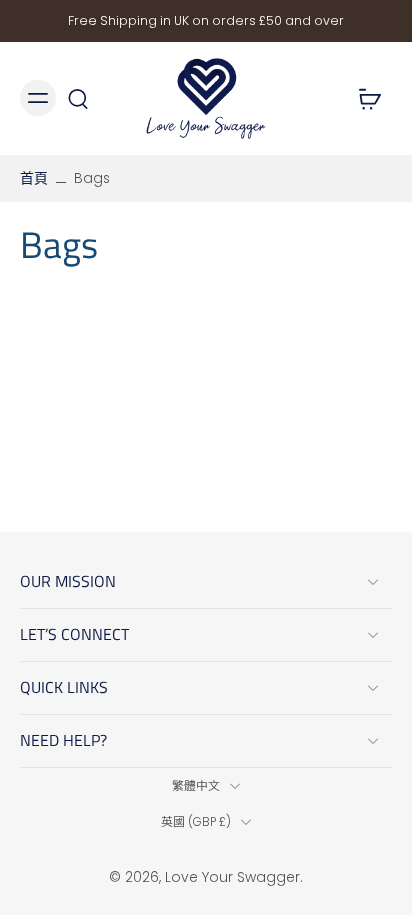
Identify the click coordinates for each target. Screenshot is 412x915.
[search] (78, 98)
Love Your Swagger (232, 877)
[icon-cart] (370, 98)
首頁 (34, 178)
